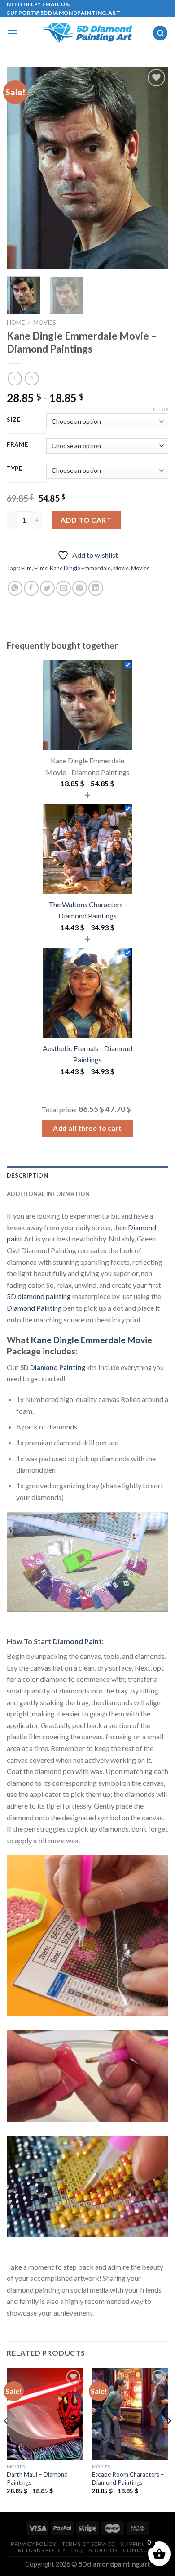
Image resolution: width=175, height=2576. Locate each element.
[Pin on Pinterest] (80, 588)
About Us (103, 2550)
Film (26, 568)
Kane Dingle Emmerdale (80, 568)
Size (14, 420)
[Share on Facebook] (31, 588)
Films (41, 568)
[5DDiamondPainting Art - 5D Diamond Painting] (87, 33)
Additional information (48, 1194)
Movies (45, 323)
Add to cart (86, 520)
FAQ (77, 2550)
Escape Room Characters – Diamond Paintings (128, 2478)
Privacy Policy (34, 2544)
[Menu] (12, 33)
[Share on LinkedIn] (96, 588)
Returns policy (42, 2550)
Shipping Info (141, 2544)
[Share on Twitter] (47, 588)
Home (16, 323)
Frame (17, 445)
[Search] (160, 33)
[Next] (154, 168)
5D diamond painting (39, 1296)
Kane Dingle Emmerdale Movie (92, 1340)
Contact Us (141, 2550)
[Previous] (21, 168)
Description (27, 1175)
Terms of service (88, 2544)
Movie (121, 568)
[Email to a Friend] (63, 588)
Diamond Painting (34, 1308)
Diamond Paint (77, 1641)
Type (15, 469)
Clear (161, 409)
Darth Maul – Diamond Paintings (37, 2478)
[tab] (87, 1175)
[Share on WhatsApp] (15, 588)
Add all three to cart (87, 1128)
